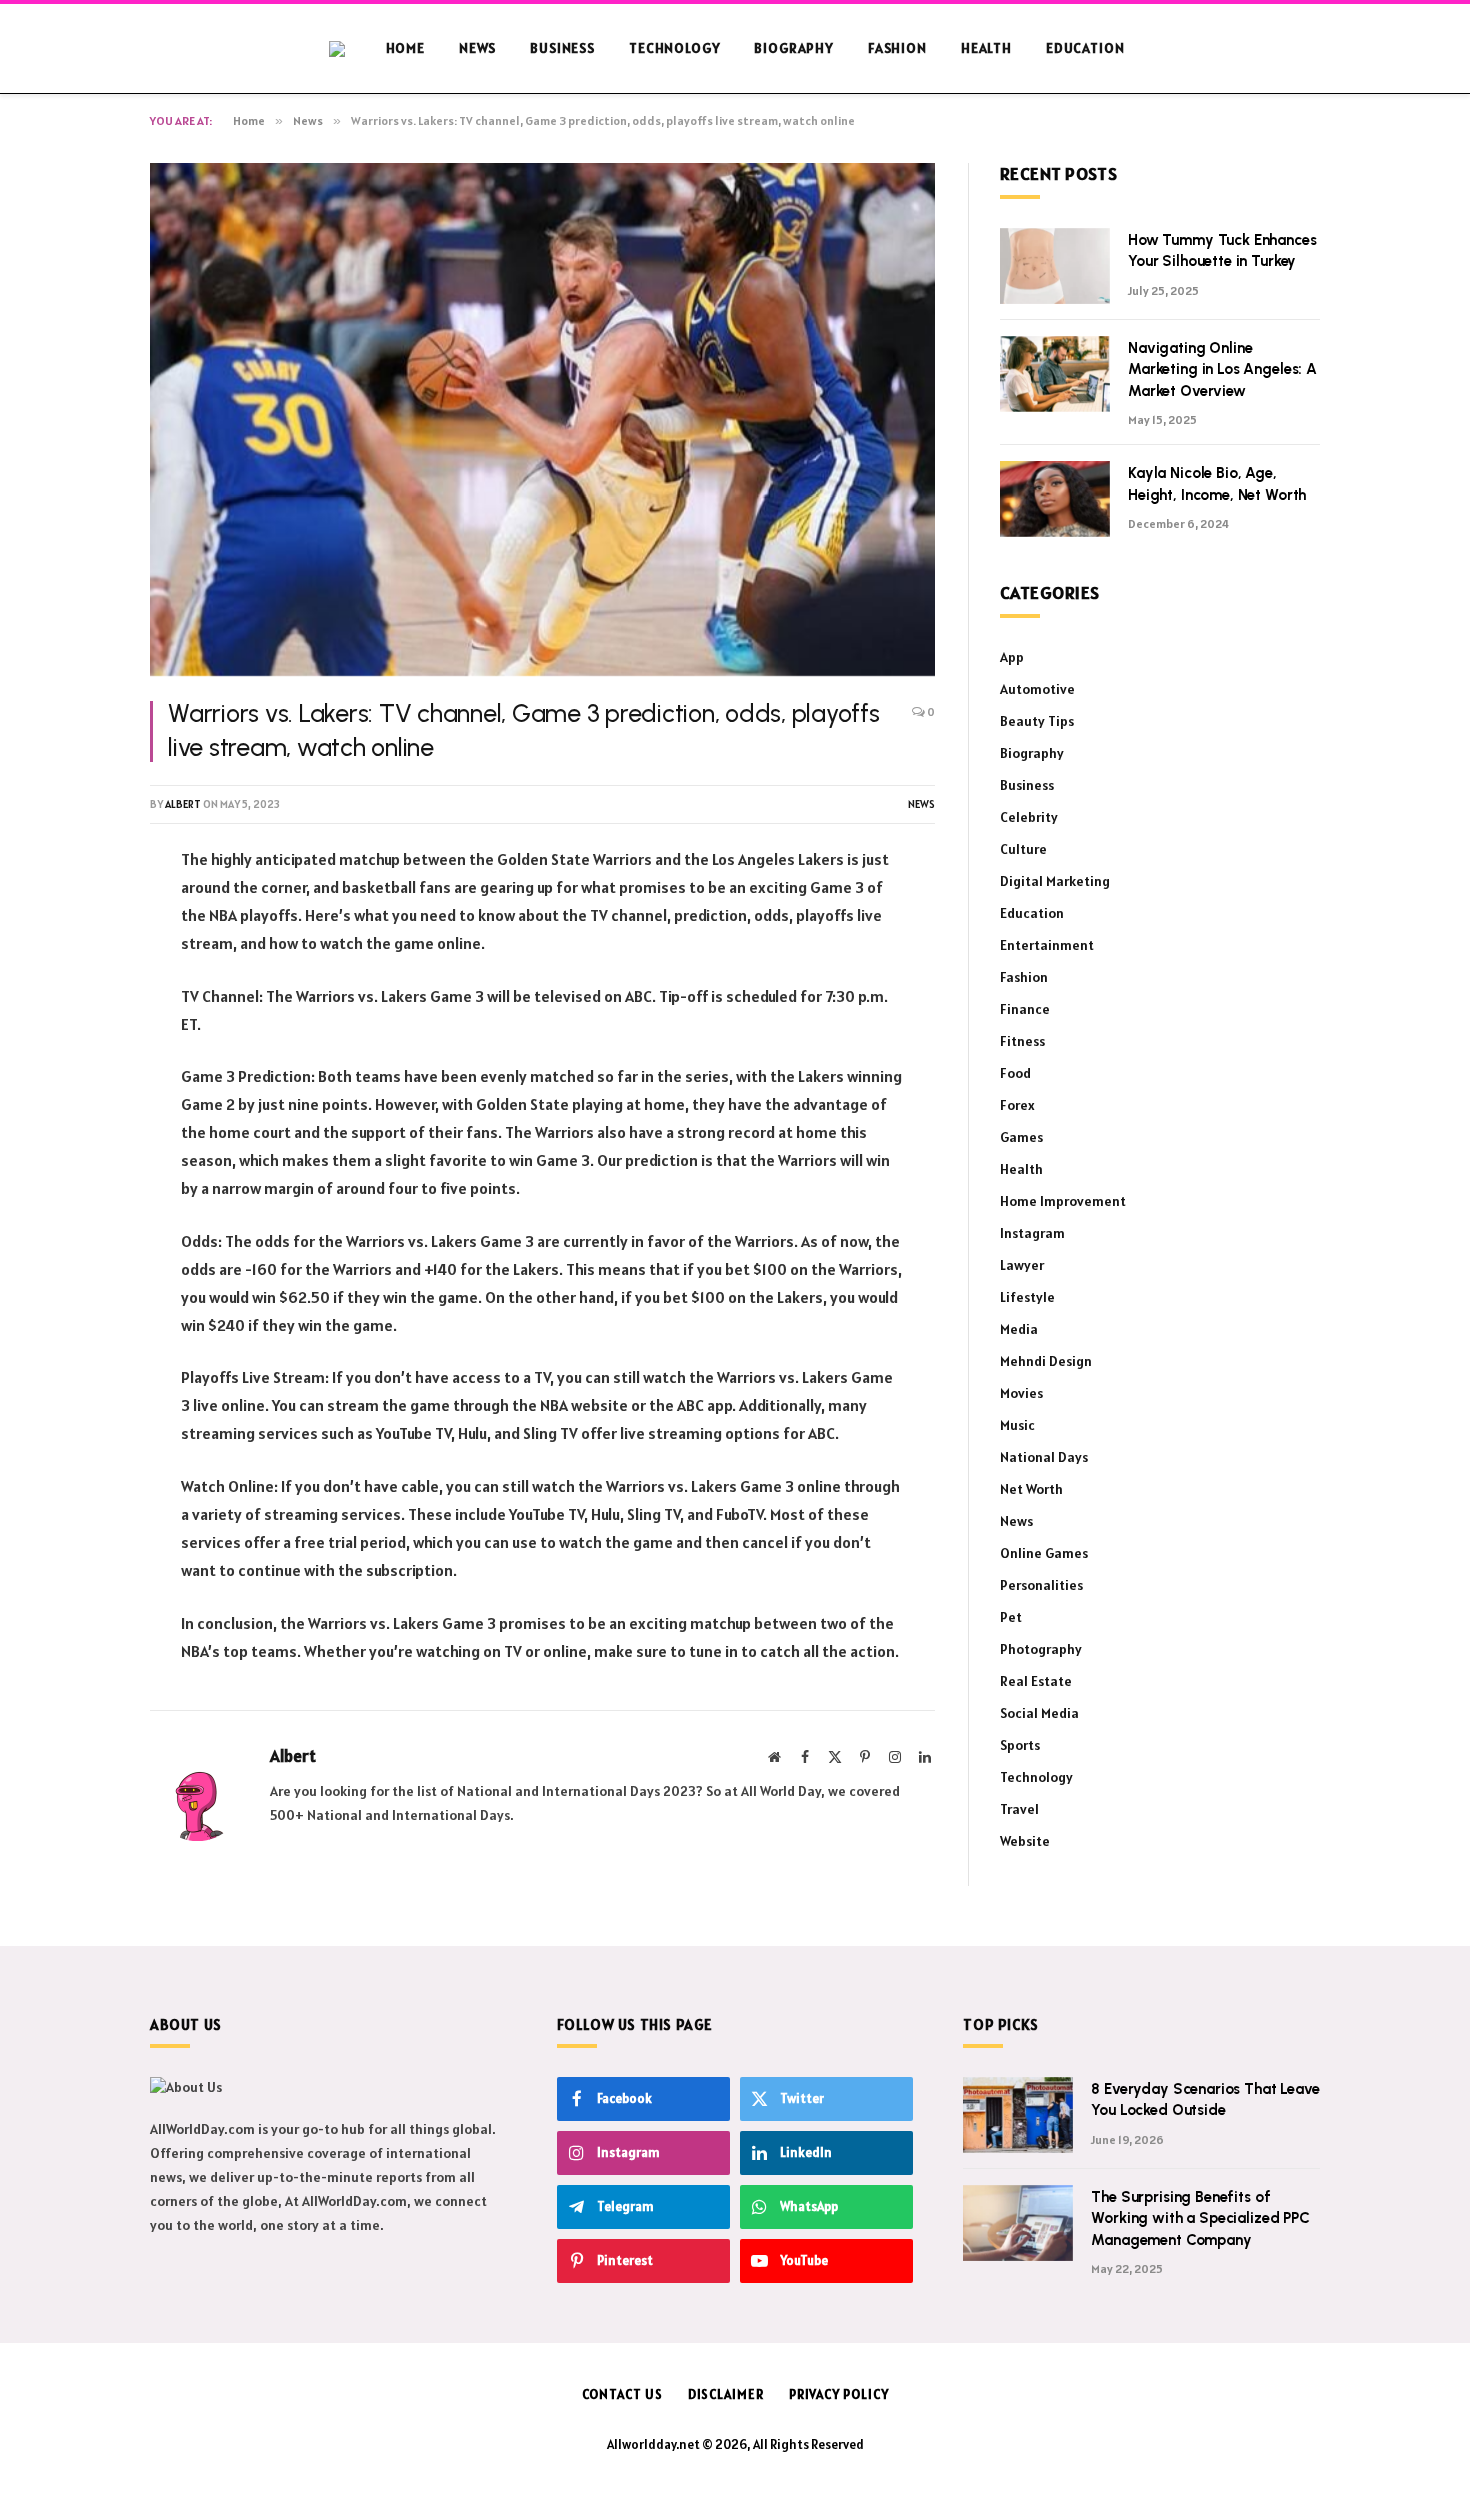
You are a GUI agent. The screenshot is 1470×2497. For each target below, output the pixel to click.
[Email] (80, 1115)
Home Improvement (1063, 1201)
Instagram (1032, 1233)
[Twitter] (80, 962)
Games (1021, 1137)
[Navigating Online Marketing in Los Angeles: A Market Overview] (1055, 374)
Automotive (1037, 689)
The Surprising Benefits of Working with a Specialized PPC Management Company (1200, 2218)
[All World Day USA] (349, 49)
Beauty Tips (1037, 721)
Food (1015, 1073)
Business (562, 48)
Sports (1020, 1745)
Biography (794, 48)
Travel (1019, 1809)
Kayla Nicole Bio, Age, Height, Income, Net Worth (1217, 483)
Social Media (1039, 1713)
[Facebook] (80, 911)
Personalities (1041, 1585)
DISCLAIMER (726, 2394)
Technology (674, 48)
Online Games (1044, 1553)
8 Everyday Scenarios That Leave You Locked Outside (1205, 2099)
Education (1085, 48)
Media (1019, 1329)
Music (1017, 1425)
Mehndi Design (1046, 1361)
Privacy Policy (839, 2394)
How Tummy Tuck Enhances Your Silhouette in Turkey (1222, 250)
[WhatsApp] (80, 1064)
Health (986, 48)
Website (1025, 1841)
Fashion (897, 48)
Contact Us (622, 2394)
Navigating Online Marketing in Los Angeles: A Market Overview (1222, 369)
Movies (1021, 1393)
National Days (1044, 1457)
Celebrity (1029, 817)
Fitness (1022, 1041)
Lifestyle (1027, 1297)
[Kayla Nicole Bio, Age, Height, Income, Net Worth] (1055, 499)
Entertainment (1047, 945)
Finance (1025, 1009)
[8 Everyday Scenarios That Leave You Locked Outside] (1018, 2115)
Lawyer (1022, 1265)
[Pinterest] (80, 1013)
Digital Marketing (1055, 881)
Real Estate (1036, 1681)
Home (405, 48)
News (477, 48)
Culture (1023, 849)
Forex (1017, 1105)
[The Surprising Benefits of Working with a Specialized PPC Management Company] (1018, 2223)
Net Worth (1031, 1489)
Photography (1041, 1649)
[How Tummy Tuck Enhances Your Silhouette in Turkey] (1055, 266)
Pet (1011, 1617)
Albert (183, 804)
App (1012, 657)
